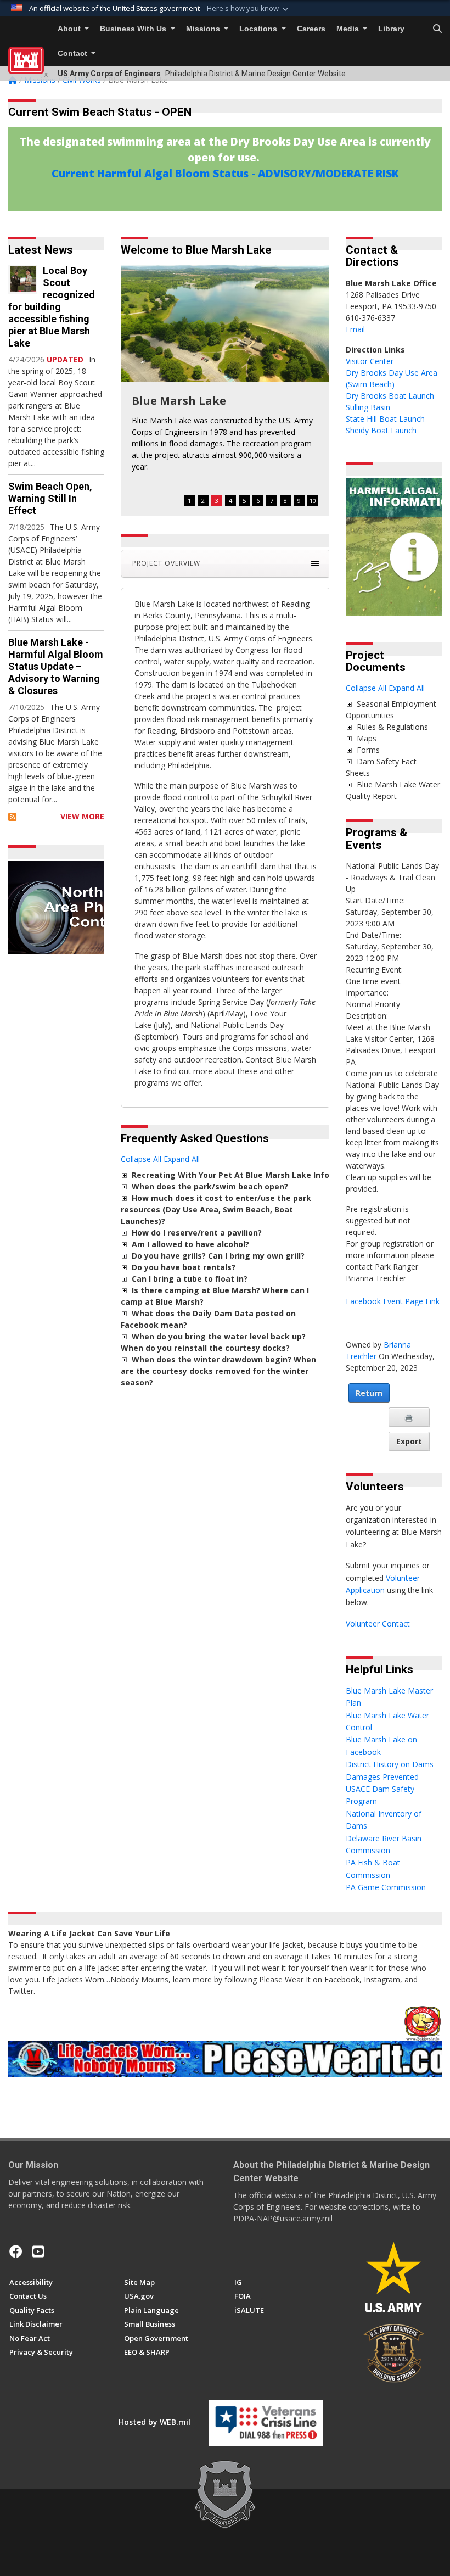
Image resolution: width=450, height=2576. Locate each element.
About (70, 29)
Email (355, 329)
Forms (368, 750)
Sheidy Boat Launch (381, 430)
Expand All (182, 1159)
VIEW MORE (82, 816)
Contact (74, 54)
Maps (367, 738)
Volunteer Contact (378, 1624)
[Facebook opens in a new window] (16, 2251)
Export (409, 1441)
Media (349, 29)
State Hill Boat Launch (385, 419)
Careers (311, 29)
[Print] (409, 1417)
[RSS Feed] (12, 816)
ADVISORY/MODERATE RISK (328, 173)
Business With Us (134, 29)
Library (391, 29)
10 (313, 501)
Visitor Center (370, 361)
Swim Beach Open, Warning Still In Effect (50, 498)
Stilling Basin (368, 407)
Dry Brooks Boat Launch (390, 396)
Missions (204, 29)
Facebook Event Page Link (393, 1301)
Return (369, 1393)
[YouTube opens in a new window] (38, 2251)
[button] (249, 9)
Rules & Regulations (392, 727)
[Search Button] (437, 29)
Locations (259, 29)
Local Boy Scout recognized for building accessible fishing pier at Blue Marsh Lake (52, 307)
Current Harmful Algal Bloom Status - (155, 173)
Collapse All (141, 1159)
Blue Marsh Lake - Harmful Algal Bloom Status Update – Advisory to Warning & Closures (56, 666)
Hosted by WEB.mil (154, 2422)
